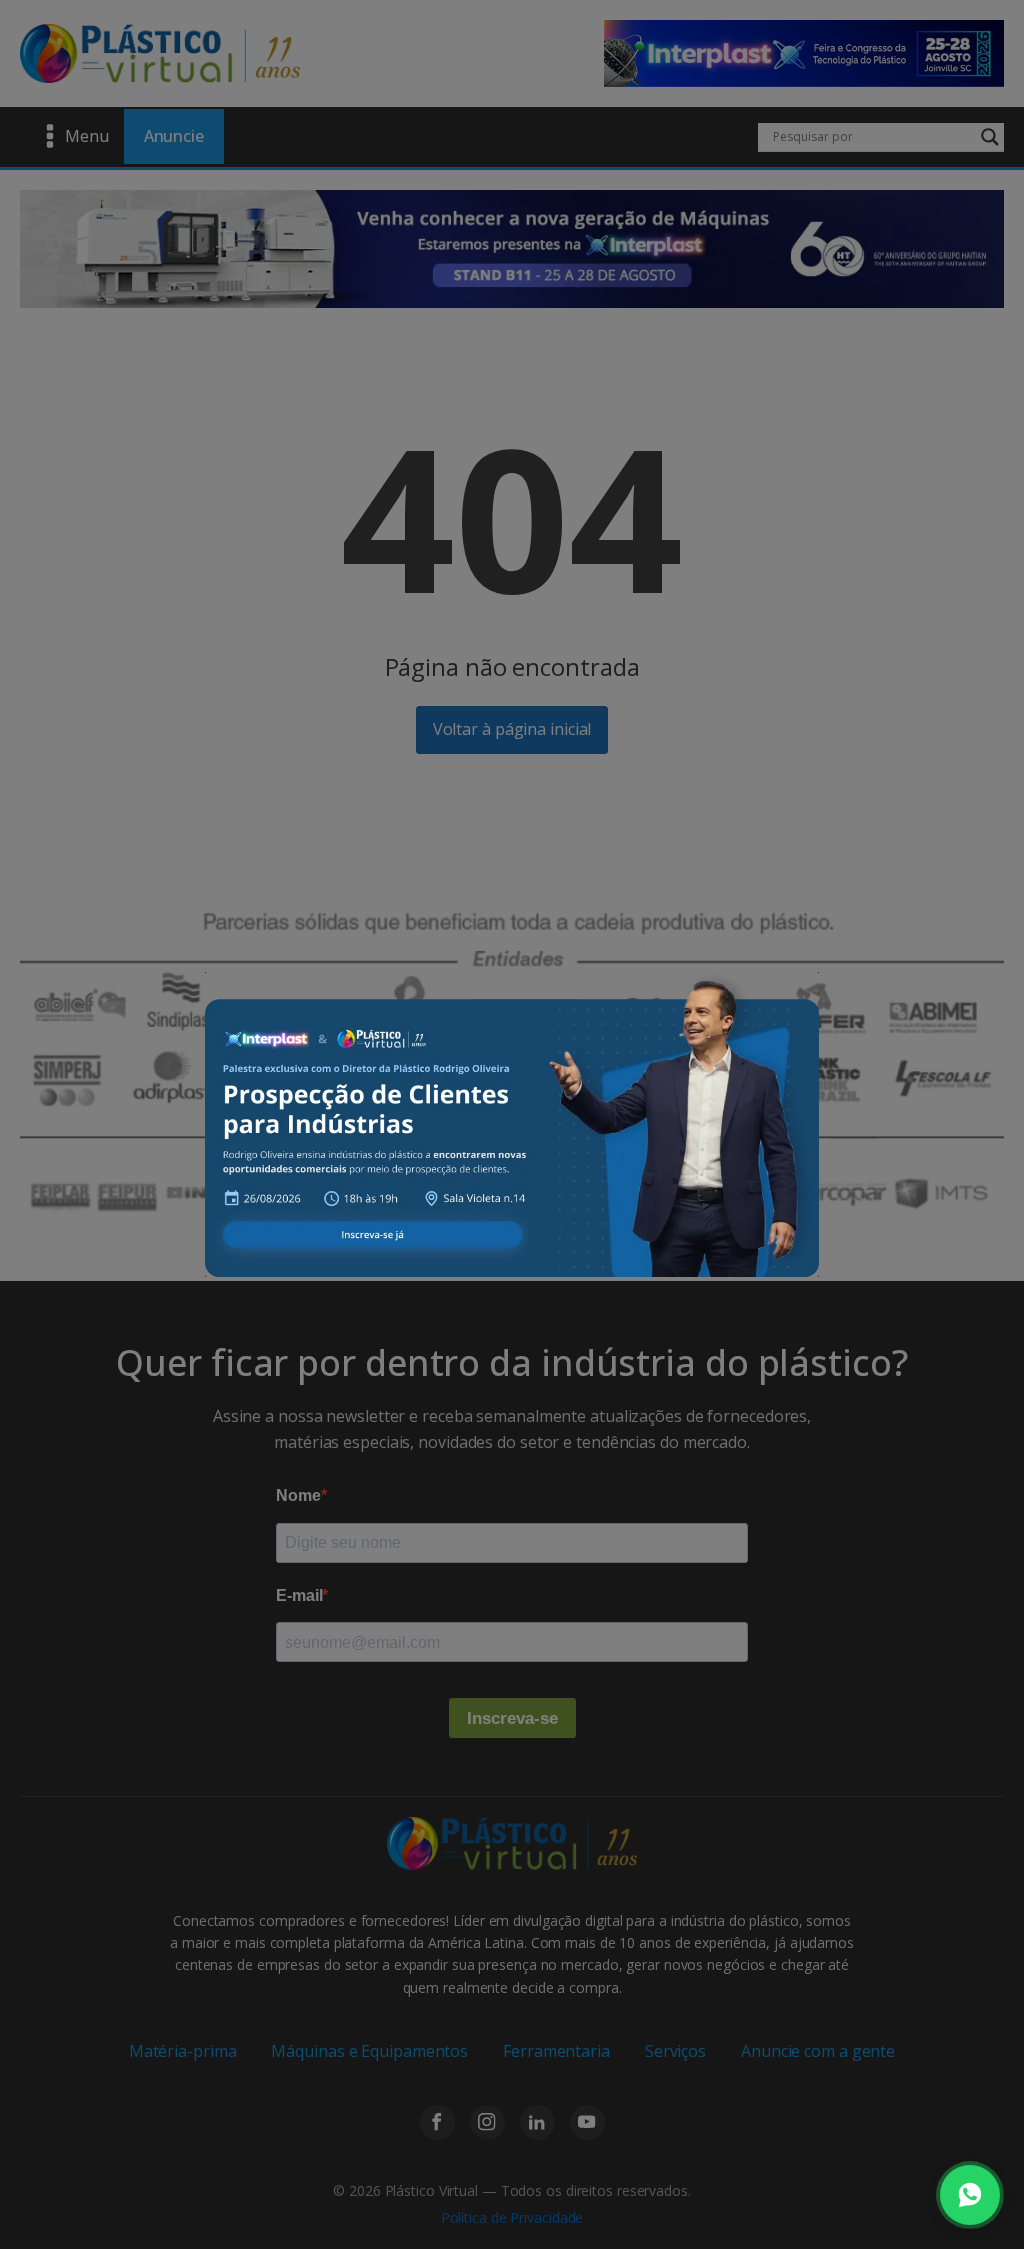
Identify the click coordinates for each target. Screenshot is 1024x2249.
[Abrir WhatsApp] (970, 2195)
